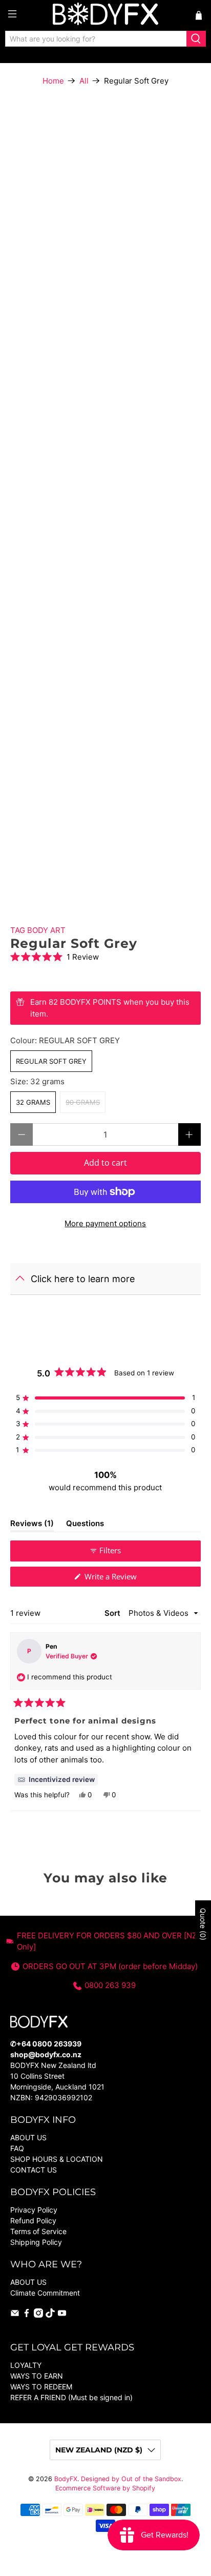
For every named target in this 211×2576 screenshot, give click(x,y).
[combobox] (96, 39)
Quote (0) (203, 1924)
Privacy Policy (34, 2210)
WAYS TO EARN (37, 2376)
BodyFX (66, 2479)
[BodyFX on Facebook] (27, 2315)
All (84, 81)
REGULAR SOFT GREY (51, 1061)
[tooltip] (56, 1780)
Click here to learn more (83, 1279)
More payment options (105, 1223)
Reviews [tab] (32, 1525)
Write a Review (124, 1579)
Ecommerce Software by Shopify (105, 2488)
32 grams (33, 1102)
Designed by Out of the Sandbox (131, 2479)
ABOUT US (28, 2137)
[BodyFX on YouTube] (62, 2315)
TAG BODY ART (38, 930)
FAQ (17, 2148)
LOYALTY (26, 2365)
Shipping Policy (36, 2242)
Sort (113, 1613)
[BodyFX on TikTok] (50, 2315)
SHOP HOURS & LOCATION (57, 2159)
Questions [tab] (85, 1525)
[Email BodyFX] (15, 2315)
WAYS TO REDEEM (41, 2387)
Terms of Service (38, 2231)
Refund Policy (33, 2220)
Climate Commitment (45, 2293)
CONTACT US (34, 2170)
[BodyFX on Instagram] (38, 2315)
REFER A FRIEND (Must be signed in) (71, 2397)
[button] (105, 957)
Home (53, 81)
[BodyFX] (105, 15)
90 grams (83, 1102)
